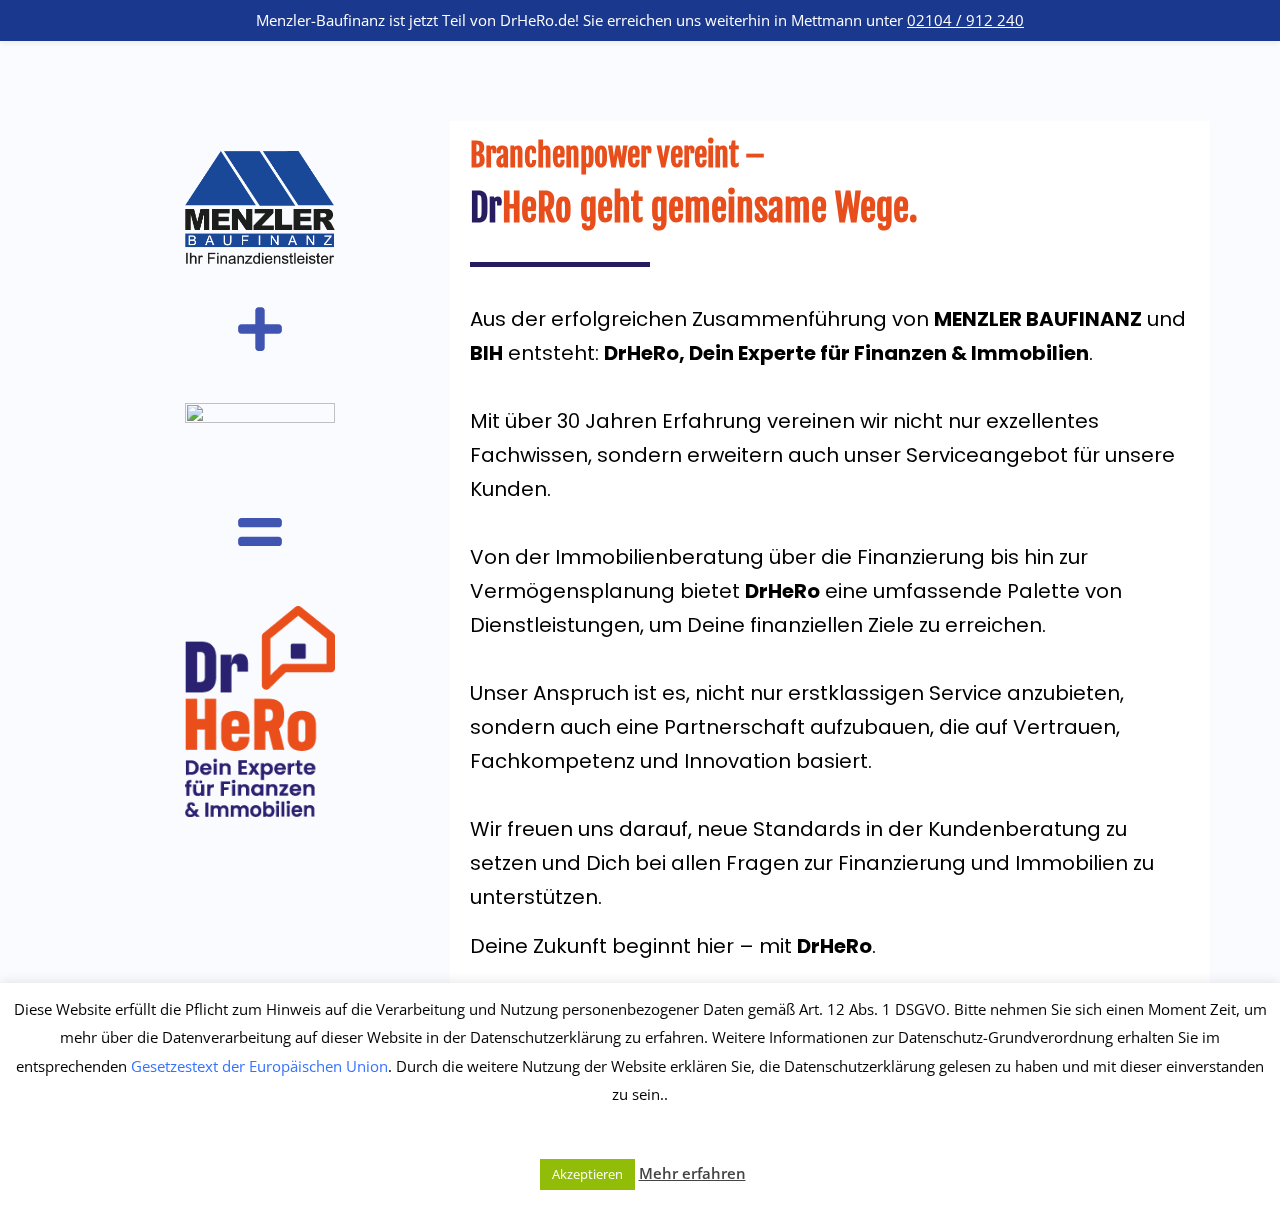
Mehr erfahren (692, 1173)
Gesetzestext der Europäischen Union (259, 1066)
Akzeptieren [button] (587, 1174)
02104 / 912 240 (965, 20)
